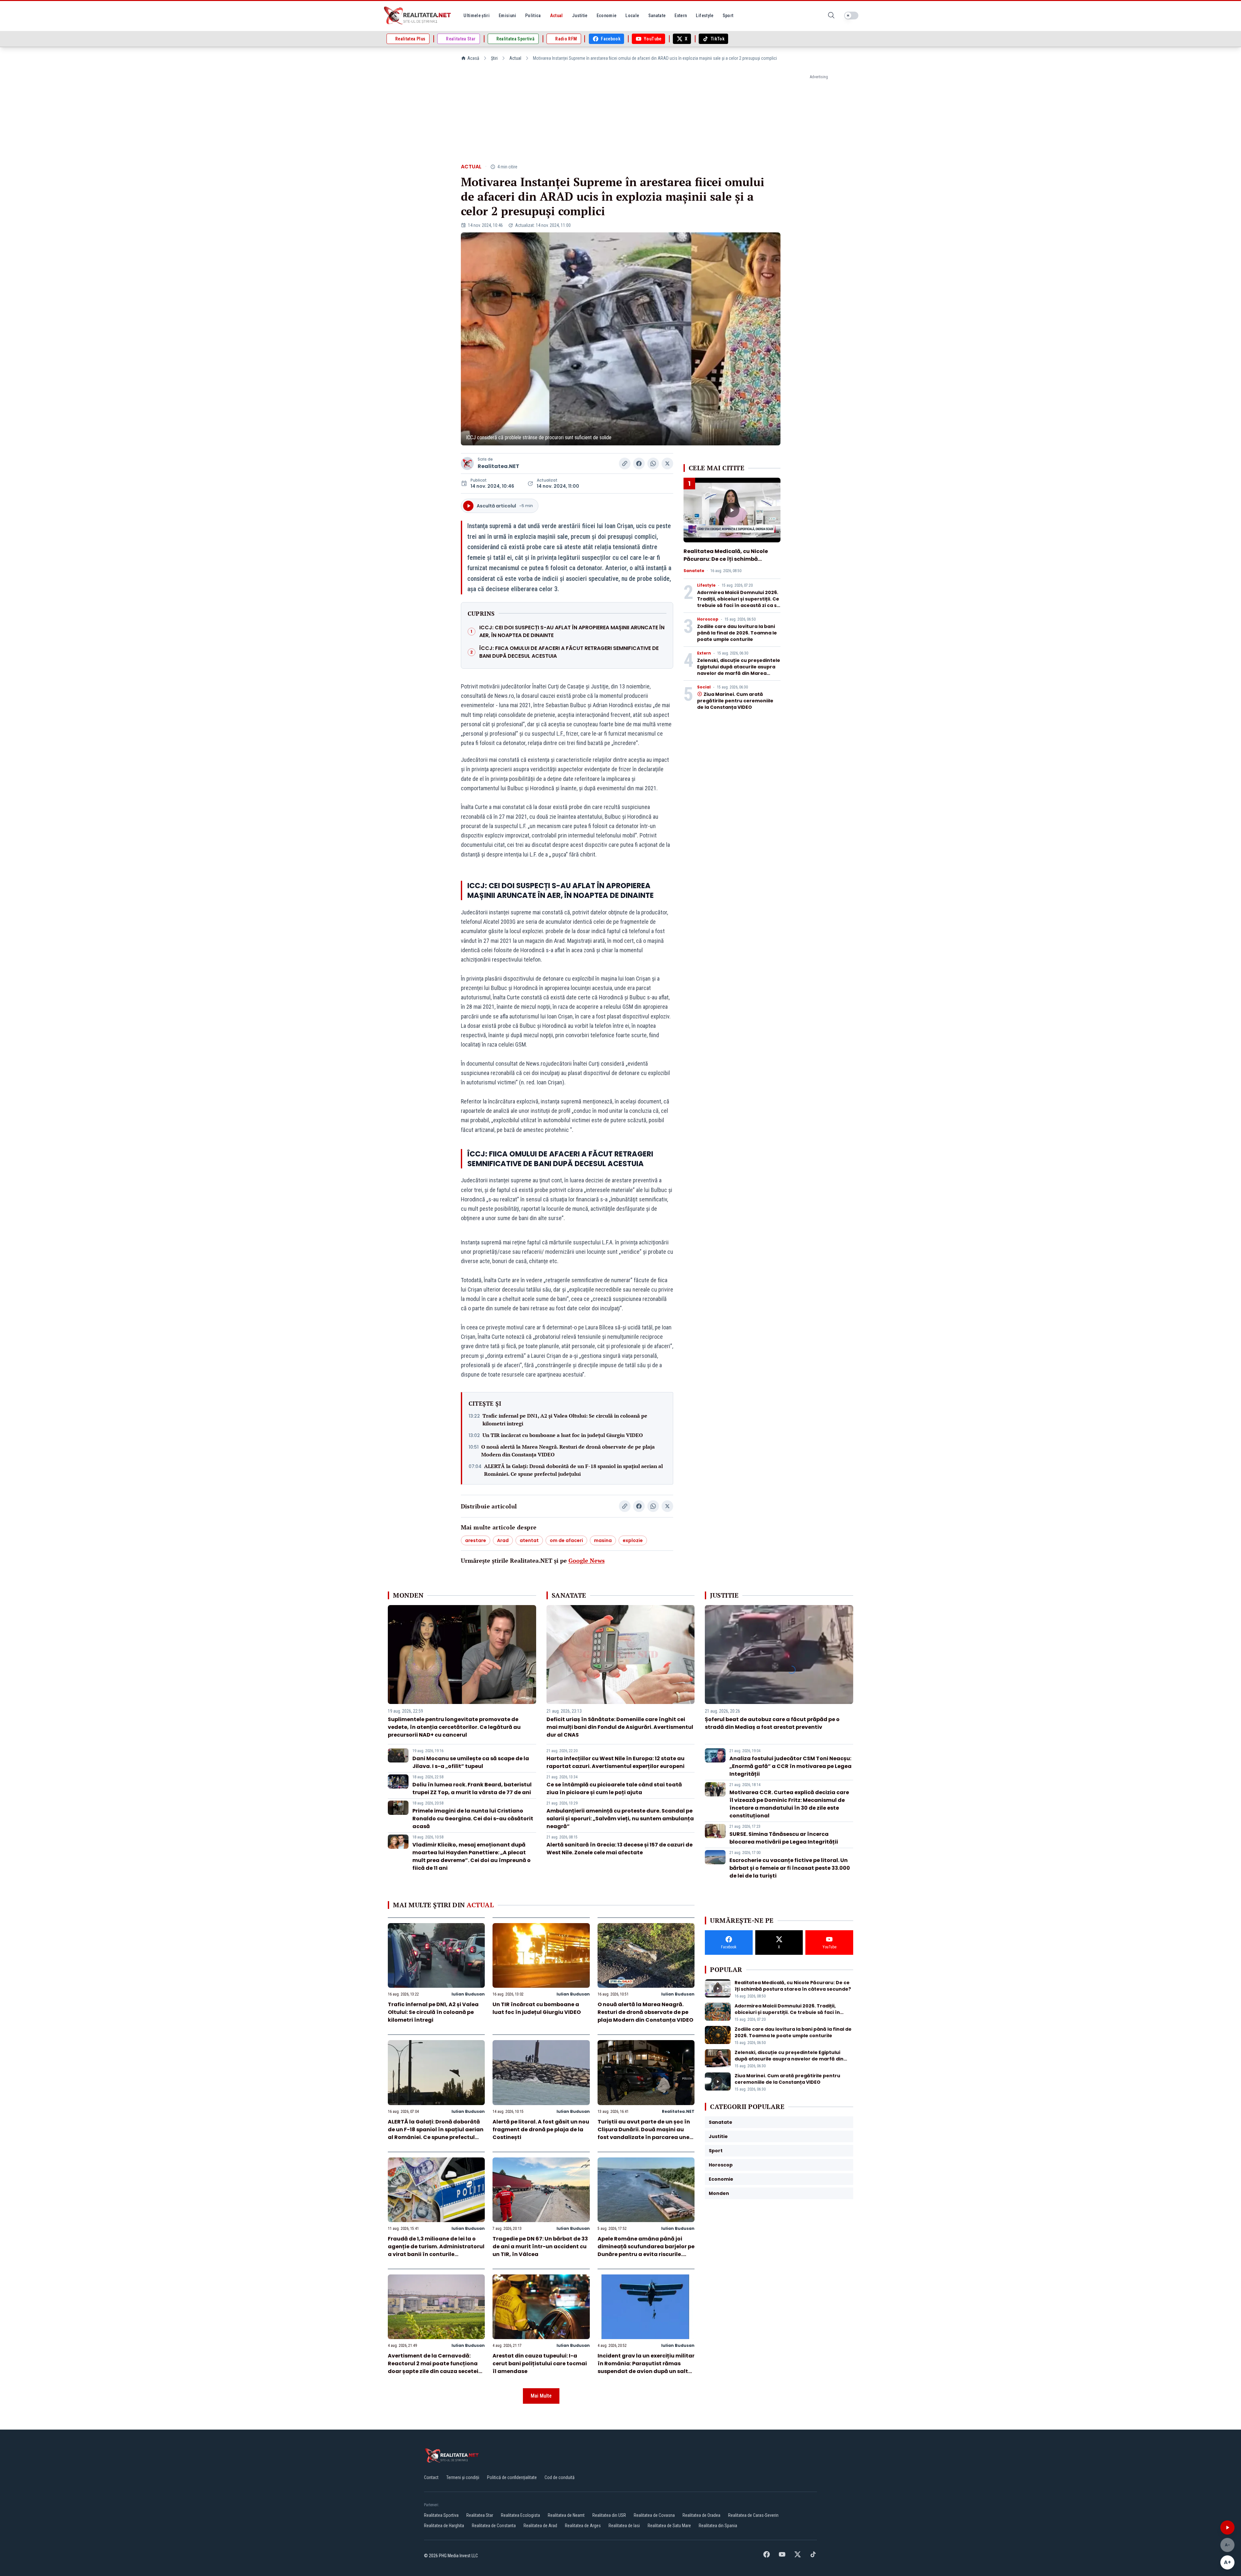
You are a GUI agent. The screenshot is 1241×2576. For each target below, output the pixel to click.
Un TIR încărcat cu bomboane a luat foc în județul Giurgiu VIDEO (563, 1435)
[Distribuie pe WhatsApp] (653, 463)
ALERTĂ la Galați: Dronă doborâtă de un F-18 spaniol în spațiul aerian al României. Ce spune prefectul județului (573, 1470)
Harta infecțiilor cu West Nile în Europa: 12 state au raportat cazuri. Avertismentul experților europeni (615, 1762)
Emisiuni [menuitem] (507, 16)
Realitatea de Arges (583, 2526)
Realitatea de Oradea (701, 2515)
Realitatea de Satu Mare (669, 2526)
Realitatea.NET (499, 466)
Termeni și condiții (463, 2477)
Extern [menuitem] (681, 16)
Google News (587, 1560)
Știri (494, 58)
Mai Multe (541, 2396)
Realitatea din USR (609, 2515)
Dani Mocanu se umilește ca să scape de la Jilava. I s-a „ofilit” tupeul (471, 1762)
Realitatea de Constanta (494, 2526)
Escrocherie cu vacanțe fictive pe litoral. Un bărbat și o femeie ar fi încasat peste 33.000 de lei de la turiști (790, 1868)
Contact (431, 2477)
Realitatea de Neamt (566, 2515)
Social (704, 687)
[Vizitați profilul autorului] (467, 463)
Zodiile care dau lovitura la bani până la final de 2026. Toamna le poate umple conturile (737, 633)
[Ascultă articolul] (1227, 2528)
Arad (503, 1540)
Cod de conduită (560, 2477)
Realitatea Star (480, 2515)
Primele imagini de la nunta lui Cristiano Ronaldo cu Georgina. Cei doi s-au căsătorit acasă (473, 1819)
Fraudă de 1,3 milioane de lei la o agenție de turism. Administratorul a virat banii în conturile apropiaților (436, 2250)
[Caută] (831, 16)
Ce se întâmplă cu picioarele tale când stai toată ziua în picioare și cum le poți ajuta (614, 1788)
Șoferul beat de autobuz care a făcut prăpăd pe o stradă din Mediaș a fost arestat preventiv (772, 1723)
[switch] (851, 16)
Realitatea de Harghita (444, 2526)
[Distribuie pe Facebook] (639, 463)
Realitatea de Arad (540, 2526)
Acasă (473, 58)
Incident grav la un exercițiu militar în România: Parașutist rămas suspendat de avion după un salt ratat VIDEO (646, 2367)
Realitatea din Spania (718, 2526)
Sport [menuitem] (728, 16)
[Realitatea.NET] (418, 16)
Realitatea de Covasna (654, 2515)
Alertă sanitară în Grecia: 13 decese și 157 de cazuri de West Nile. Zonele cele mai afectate (620, 1849)
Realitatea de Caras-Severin (753, 2515)
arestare (476, 1540)
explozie (633, 1540)
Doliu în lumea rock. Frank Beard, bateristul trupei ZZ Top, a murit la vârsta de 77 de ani (472, 1788)
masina (603, 1540)
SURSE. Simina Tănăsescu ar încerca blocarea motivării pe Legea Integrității (784, 1838)
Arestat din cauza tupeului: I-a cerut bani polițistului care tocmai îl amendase (540, 2363)
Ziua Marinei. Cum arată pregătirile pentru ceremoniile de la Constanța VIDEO (735, 701)
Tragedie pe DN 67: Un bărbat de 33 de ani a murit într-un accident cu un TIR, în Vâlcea (540, 2246)
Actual (515, 58)
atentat (529, 1540)
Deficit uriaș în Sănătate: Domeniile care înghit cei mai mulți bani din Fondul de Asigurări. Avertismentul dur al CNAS (620, 1727)
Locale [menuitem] (632, 16)
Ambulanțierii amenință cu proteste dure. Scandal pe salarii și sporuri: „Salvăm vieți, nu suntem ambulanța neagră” (620, 1819)
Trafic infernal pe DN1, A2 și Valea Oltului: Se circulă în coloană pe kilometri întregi (565, 1420)
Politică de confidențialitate (512, 2477)
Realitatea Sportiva (441, 2515)
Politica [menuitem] (533, 16)
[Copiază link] (625, 463)
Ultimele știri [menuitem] (477, 16)
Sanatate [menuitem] (657, 16)
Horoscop (708, 619)
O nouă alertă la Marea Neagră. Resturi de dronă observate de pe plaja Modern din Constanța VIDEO (568, 1451)
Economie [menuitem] (607, 16)
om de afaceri (566, 1540)
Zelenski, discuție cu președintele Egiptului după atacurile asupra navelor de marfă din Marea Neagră (739, 670)
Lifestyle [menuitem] (705, 16)
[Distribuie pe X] (667, 463)
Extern (704, 653)
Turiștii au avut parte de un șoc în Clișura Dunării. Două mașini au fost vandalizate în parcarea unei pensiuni (644, 2133)
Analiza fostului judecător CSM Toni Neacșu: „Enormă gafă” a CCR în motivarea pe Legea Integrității (790, 1766)
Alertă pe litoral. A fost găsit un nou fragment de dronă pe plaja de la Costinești (541, 2129)
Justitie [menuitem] (580, 16)
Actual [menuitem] (557, 16)
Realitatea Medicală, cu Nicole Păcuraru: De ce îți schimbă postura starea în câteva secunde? (726, 563)
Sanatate (694, 571)
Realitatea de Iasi (624, 2526)
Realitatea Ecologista (520, 2515)
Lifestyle (706, 585)
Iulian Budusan (468, 1994)
